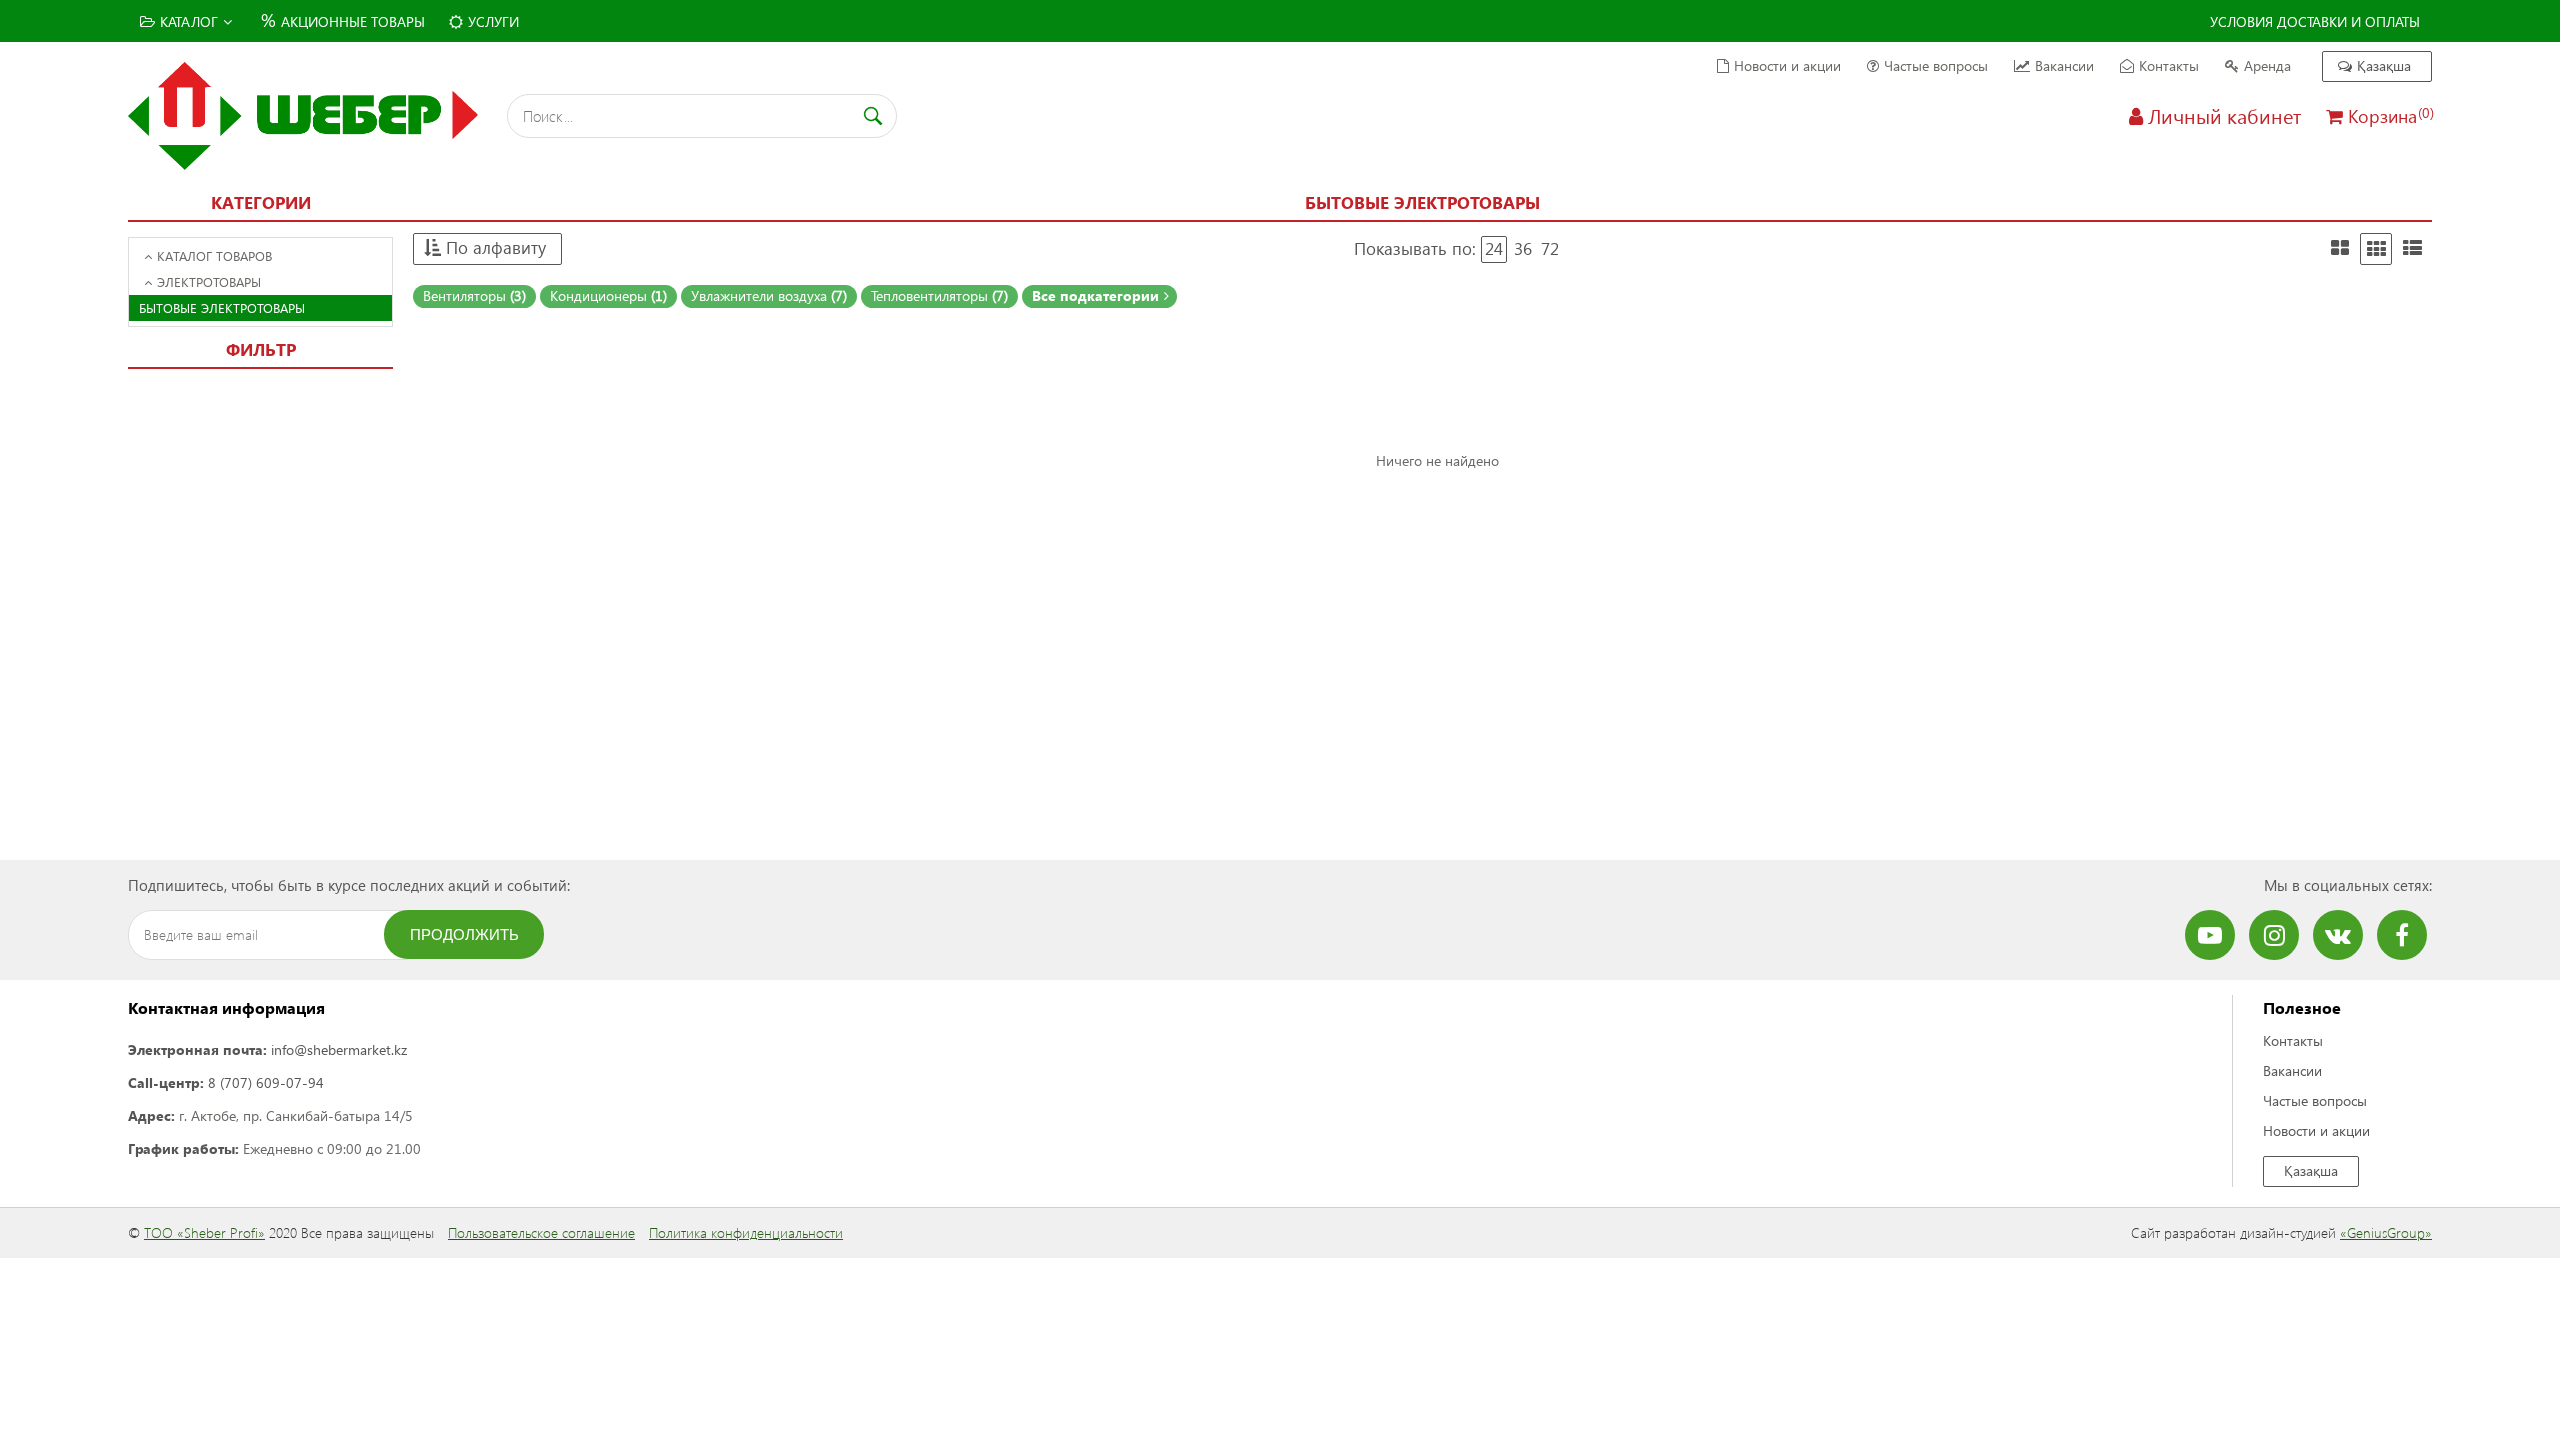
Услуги (493, 21)
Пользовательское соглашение (541, 1232)
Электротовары (209, 281)
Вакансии (2064, 65)
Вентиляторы (474, 295)
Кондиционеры (608, 295)
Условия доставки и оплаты (2315, 21)
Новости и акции (1787, 65)
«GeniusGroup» (2386, 1232)
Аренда (2267, 65)
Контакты (2169, 65)
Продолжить (464, 934)
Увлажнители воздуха (769, 295)
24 (1494, 248)
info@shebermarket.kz (339, 1049)
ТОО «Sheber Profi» (204, 1232)
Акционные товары (343, 19)
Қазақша (2384, 65)
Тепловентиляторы (939, 295)
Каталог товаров (214, 255)
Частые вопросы (1936, 65)
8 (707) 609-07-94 (266, 1082)
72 (1550, 248)
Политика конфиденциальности (746, 1232)
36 (1523, 248)
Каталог (189, 21)
